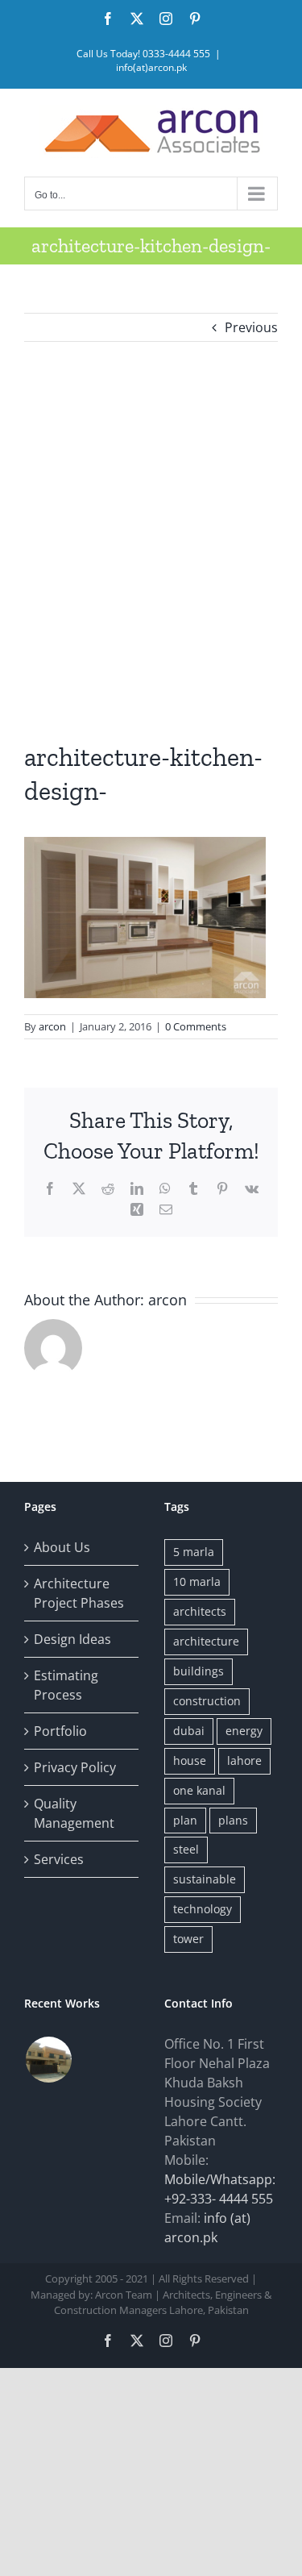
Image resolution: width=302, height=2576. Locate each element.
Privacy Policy (75, 1767)
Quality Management (74, 1813)
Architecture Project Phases (79, 1593)
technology (203, 1909)
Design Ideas (72, 1639)
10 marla (197, 1581)
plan (185, 1820)
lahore (244, 1760)
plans (233, 1820)
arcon (52, 1026)
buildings (199, 1671)
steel (186, 1849)
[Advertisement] (151, 541)
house (190, 1760)
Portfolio (60, 1731)
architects (200, 1611)
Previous (251, 327)
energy (244, 1731)
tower (188, 1939)
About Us (62, 1547)
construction (207, 1701)
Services (59, 1859)
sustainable (205, 1879)
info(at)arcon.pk (151, 67)
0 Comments (196, 1026)
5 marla (194, 1552)
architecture (206, 1641)
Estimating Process (66, 1685)
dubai (189, 1731)
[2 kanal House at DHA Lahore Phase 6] (48, 2060)
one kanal (199, 1790)
